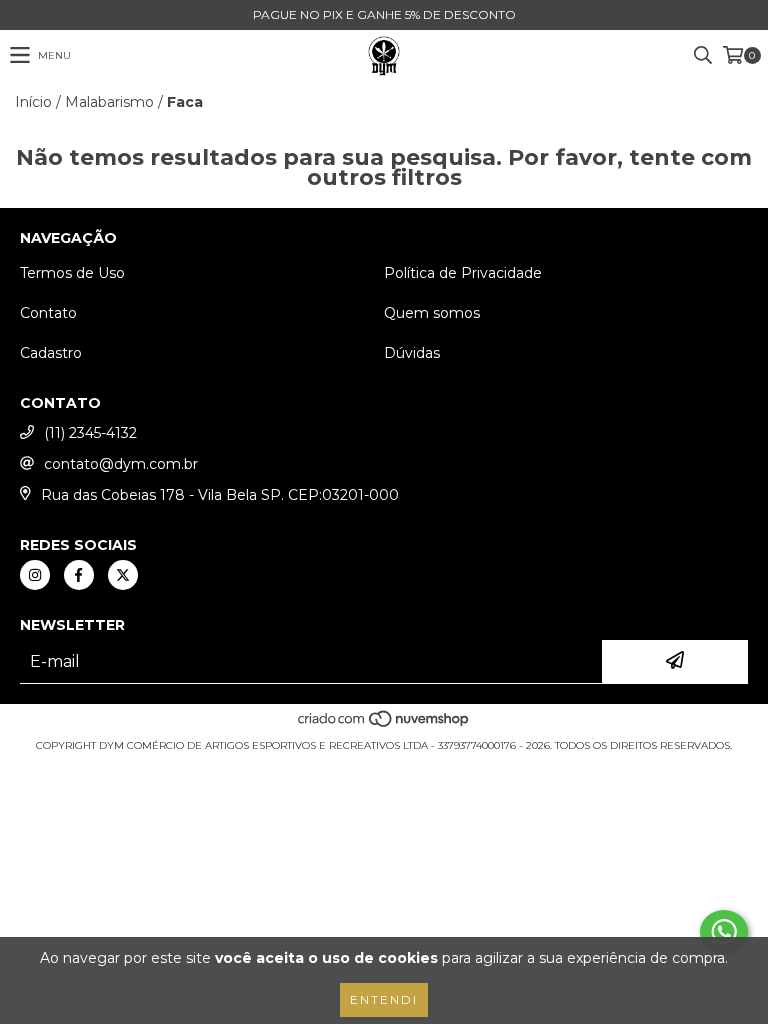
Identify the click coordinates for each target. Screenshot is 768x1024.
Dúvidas (412, 353)
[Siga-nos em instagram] (35, 575)
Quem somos (432, 313)
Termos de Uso (72, 273)
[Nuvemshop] (384, 725)
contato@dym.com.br (121, 464)
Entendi (384, 999)
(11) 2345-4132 (90, 433)
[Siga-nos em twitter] (123, 575)
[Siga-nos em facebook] (79, 575)
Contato (48, 313)
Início (33, 102)
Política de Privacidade (463, 273)
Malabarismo (109, 102)
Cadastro (51, 353)
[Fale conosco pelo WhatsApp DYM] (724, 932)
